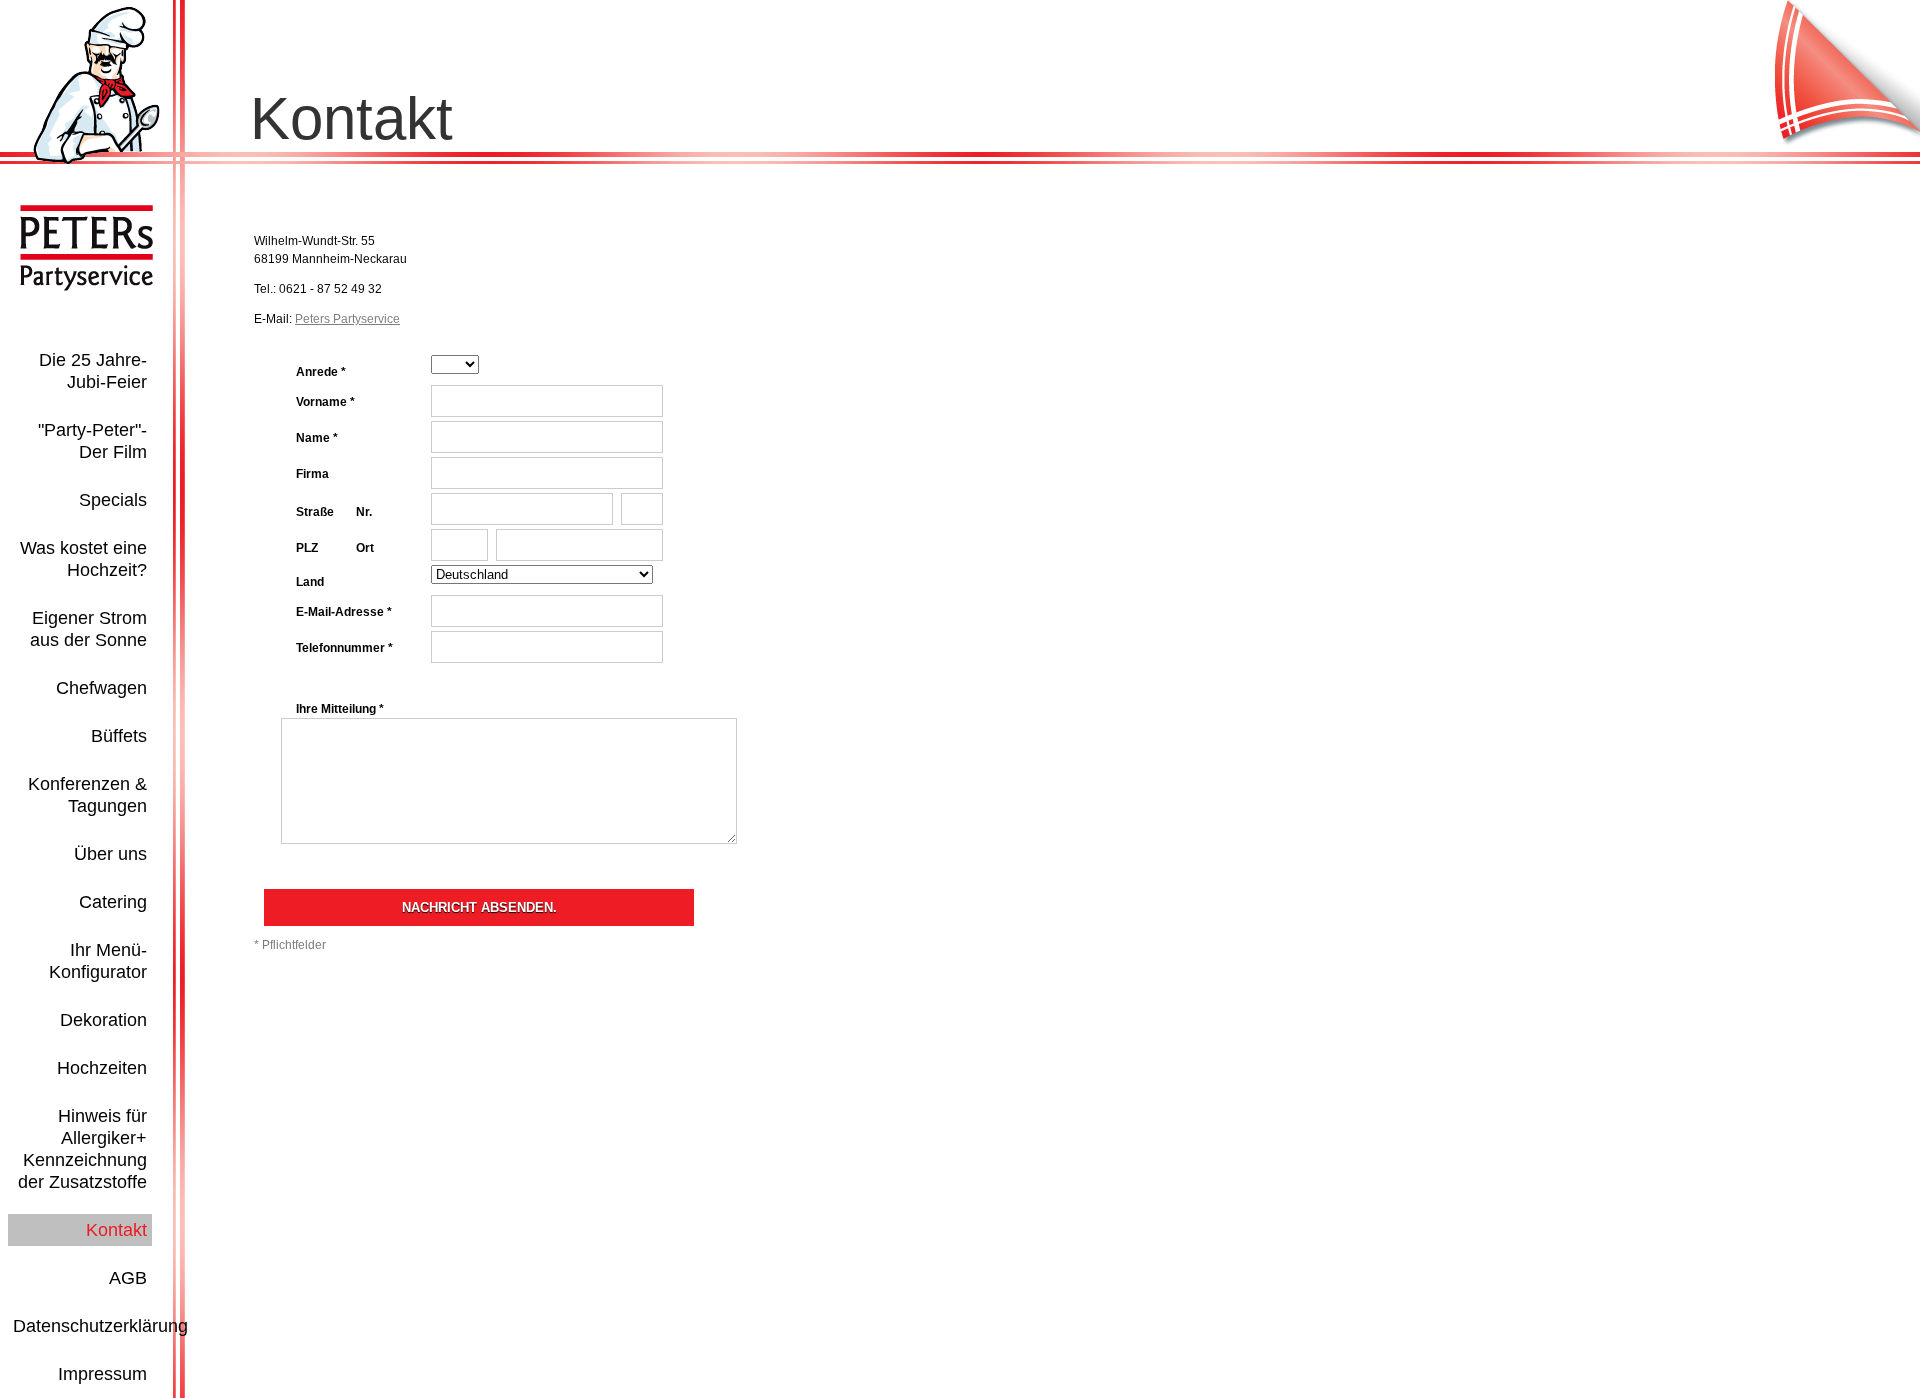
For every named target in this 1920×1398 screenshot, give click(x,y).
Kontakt (116, 1230)
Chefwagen (101, 688)
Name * (317, 438)
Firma (312, 474)
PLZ (307, 548)
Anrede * (321, 372)
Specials (113, 500)
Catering (113, 902)
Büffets (119, 736)
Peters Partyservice (347, 319)
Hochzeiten (102, 1068)
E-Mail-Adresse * (344, 612)
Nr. (364, 512)
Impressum (102, 1374)
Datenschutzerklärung (100, 1326)
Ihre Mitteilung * (340, 709)
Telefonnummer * (344, 648)
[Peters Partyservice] (96, 160)
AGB (128, 1278)
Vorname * (325, 402)
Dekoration (103, 1020)
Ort (365, 548)
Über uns (110, 854)
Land (310, 582)
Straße (315, 512)
